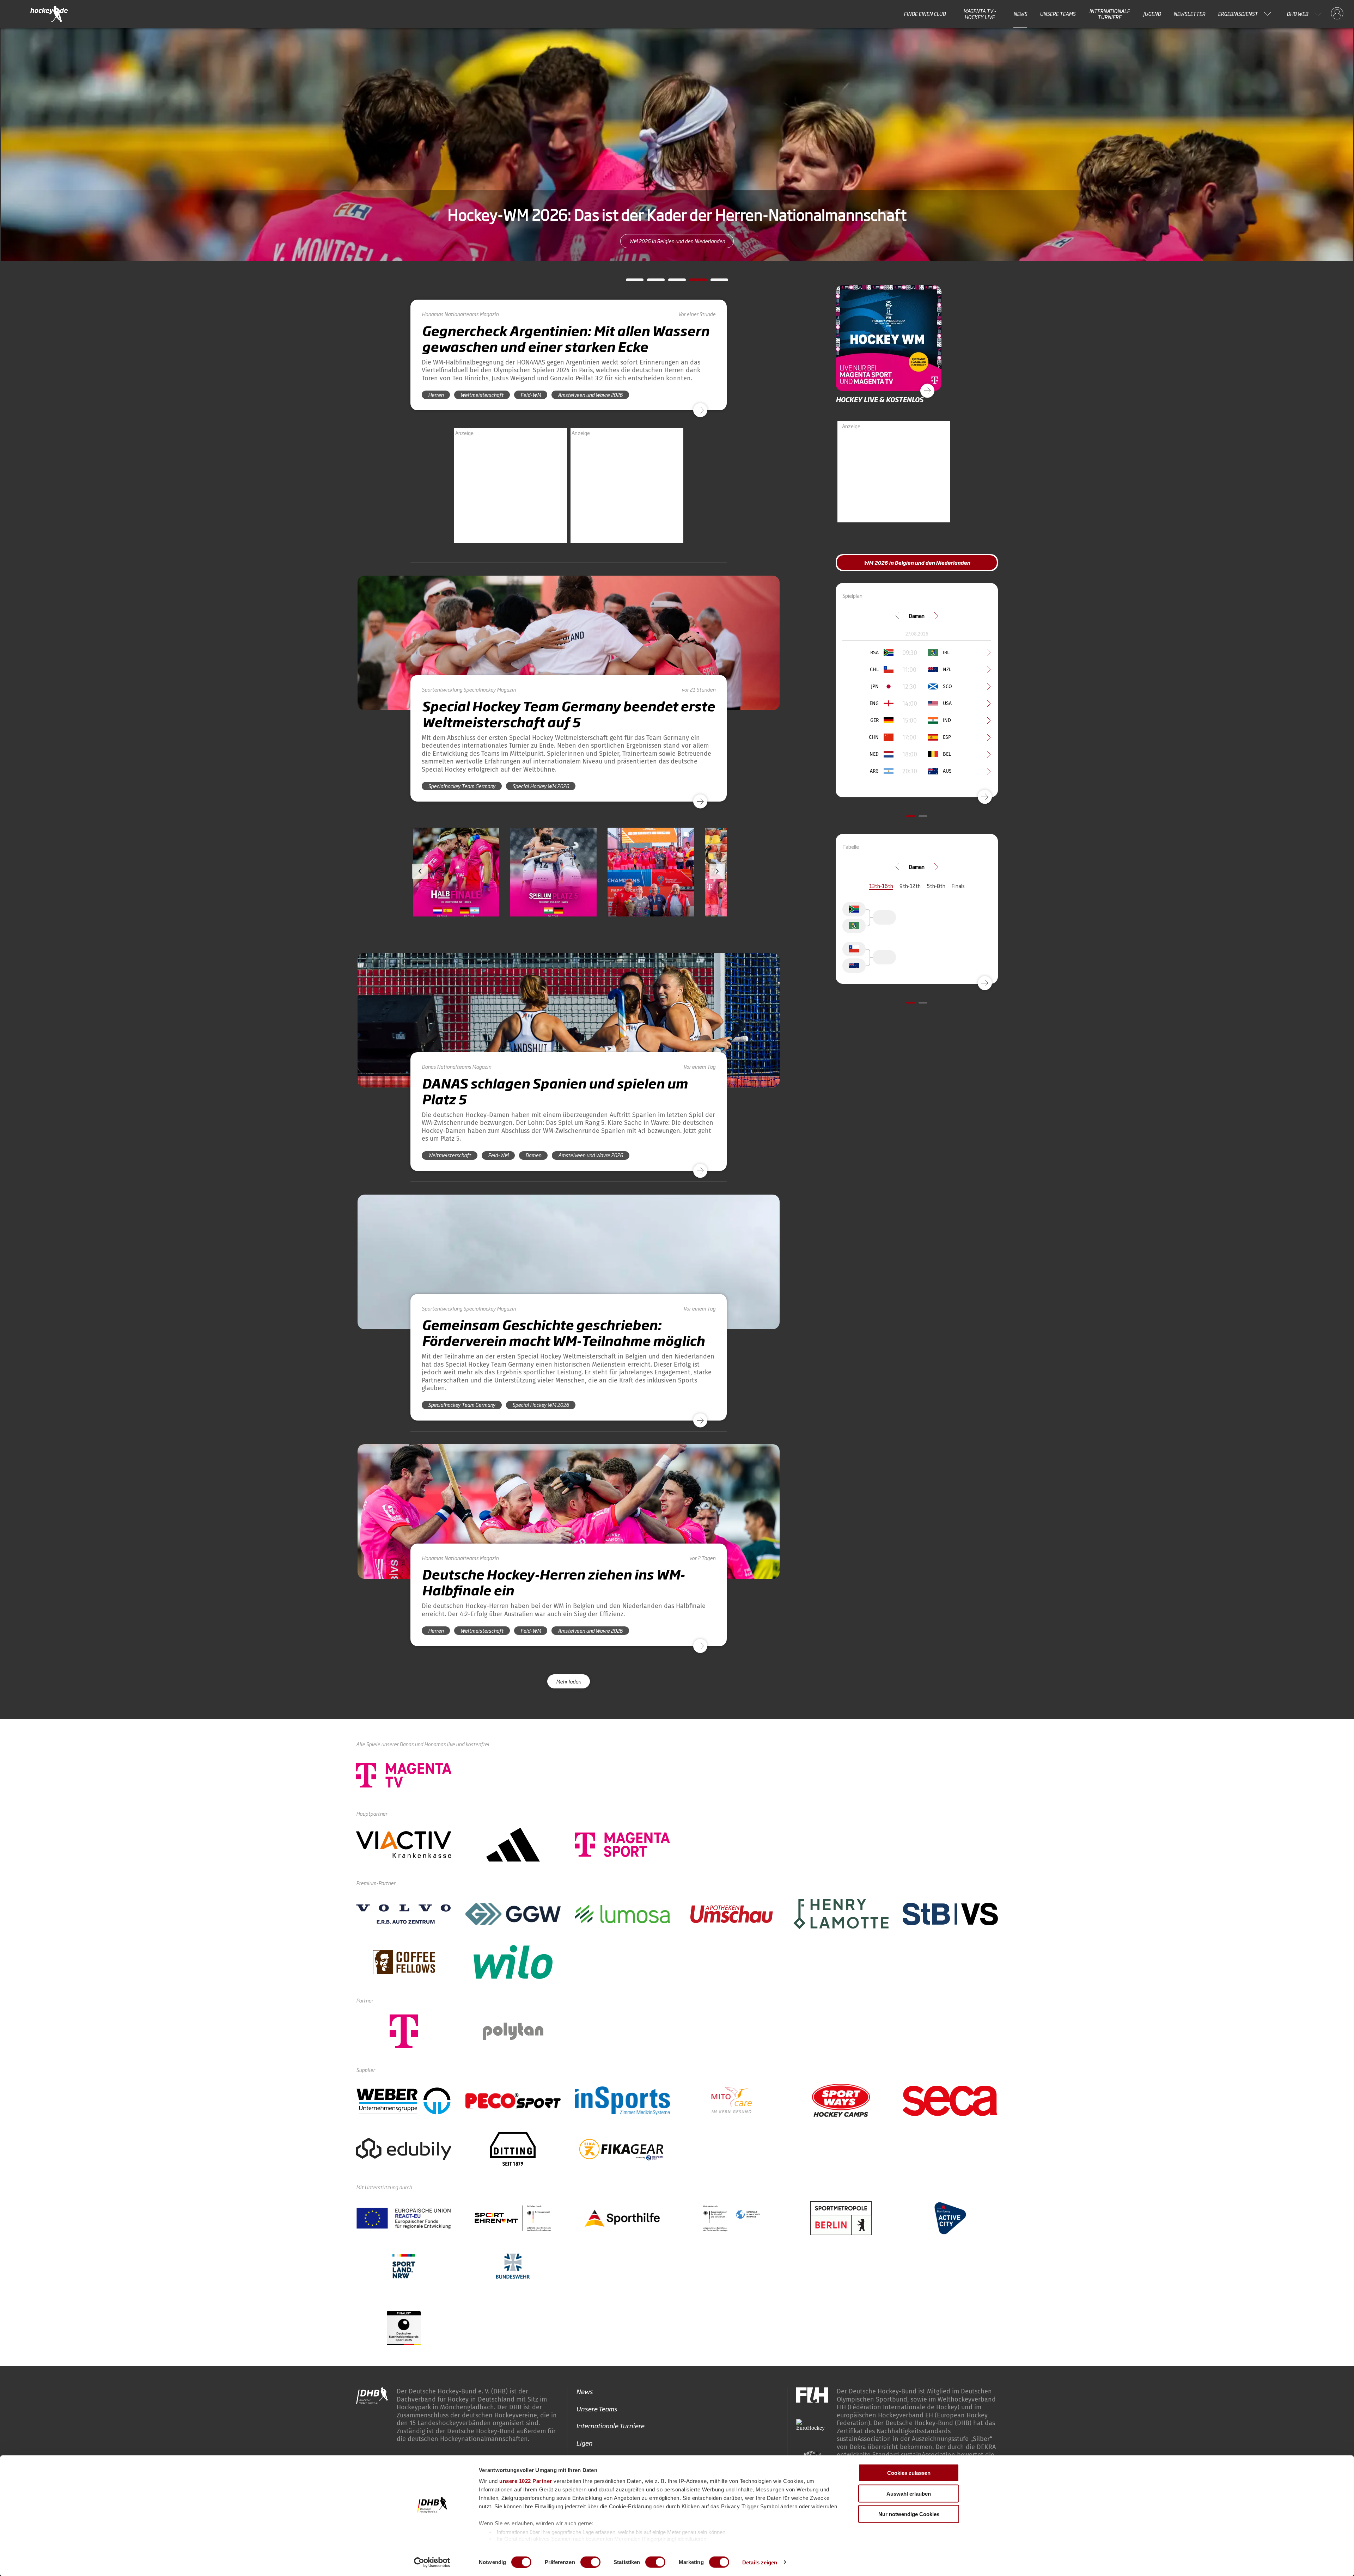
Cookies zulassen (909, 2473)
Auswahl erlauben (909, 2493)
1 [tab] (629, 282)
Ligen (584, 2443)
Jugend (1152, 14)
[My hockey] (1337, 14)
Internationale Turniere (1109, 14)
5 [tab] (714, 282)
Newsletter (1189, 14)
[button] (456, 893)
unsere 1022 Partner (526, 2481)
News (1020, 14)
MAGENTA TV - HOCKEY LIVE (980, 14)
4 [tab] (693, 282)
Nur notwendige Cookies (909, 2514)
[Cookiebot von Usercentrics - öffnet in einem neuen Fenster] (432, 2562)
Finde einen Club (925, 14)
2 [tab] (651, 282)
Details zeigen (760, 2562)
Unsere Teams (1058, 14)
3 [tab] (672, 282)
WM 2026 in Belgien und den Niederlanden (677, 241)
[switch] (590, 2562)
